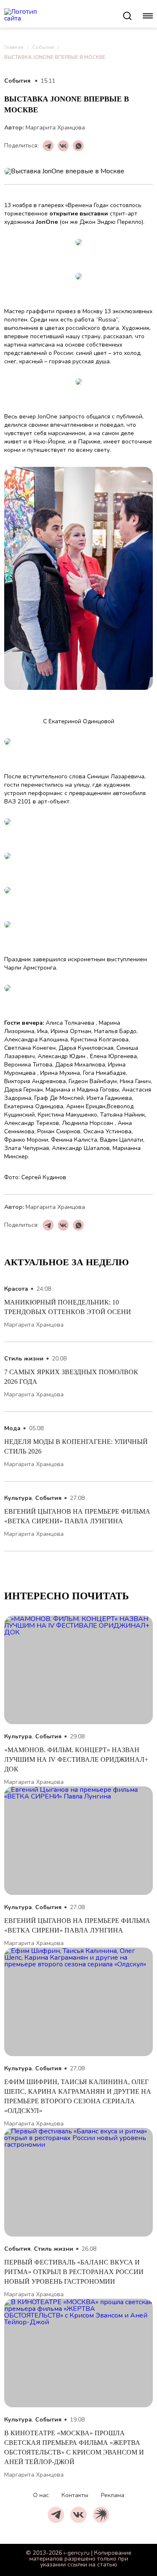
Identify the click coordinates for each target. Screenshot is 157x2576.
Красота (16, 1289)
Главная (14, 47)
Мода (12, 1428)
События (43, 47)
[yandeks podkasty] (101, 2515)
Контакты (75, 2495)
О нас (41, 2495)
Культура (18, 1498)
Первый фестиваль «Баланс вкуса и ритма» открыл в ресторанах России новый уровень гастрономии (74, 2272)
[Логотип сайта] (63, 16)
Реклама (113, 2495)
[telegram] (56, 2515)
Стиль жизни (24, 1359)
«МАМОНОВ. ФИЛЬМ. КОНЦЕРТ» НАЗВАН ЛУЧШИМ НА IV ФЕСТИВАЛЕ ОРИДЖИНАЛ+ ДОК (77, 1759)
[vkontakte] (78, 2515)
